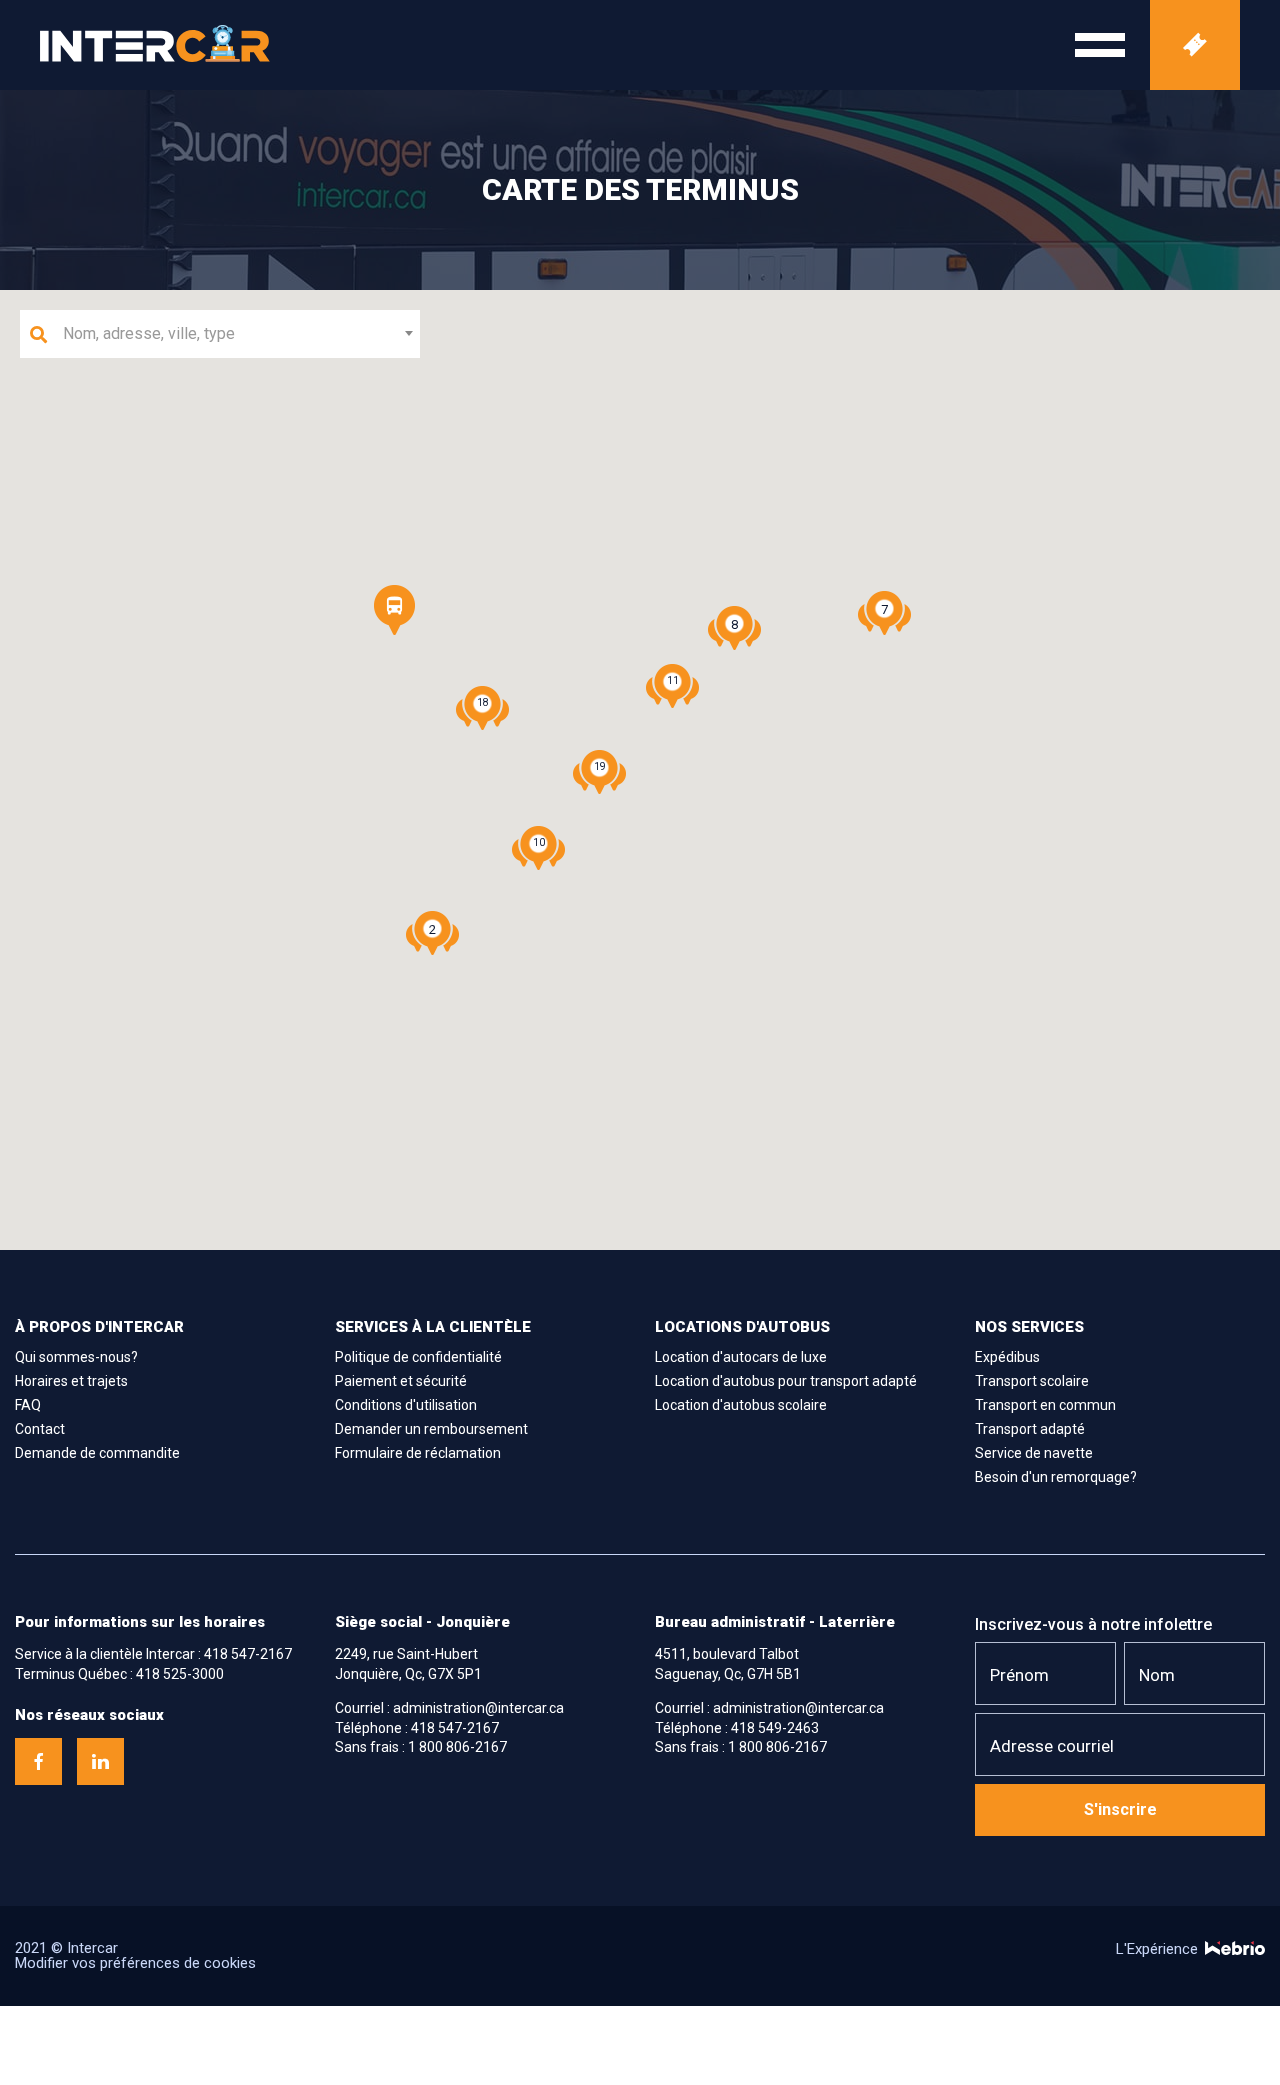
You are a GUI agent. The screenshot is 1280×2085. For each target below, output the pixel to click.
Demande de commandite (97, 1453)
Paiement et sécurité (401, 1381)
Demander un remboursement (431, 1429)
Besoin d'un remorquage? (1056, 1477)
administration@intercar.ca (478, 1708)
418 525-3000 (180, 1674)
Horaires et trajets (71, 1381)
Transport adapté (1030, 1429)
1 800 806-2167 (457, 1747)
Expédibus (1007, 1357)
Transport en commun (1045, 1405)
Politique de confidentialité (418, 1357)
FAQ (28, 1405)
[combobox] (220, 334)
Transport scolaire (1032, 1381)
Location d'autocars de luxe (741, 1357)
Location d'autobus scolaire (741, 1405)
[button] (394, 610)
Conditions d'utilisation (406, 1405)
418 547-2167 (248, 1654)
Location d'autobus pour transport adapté (786, 1381)
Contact (40, 1429)
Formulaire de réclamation (418, 1453)
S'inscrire (1120, 1809)
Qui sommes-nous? (76, 1357)
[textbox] (232, 334)
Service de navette (1034, 1453)
